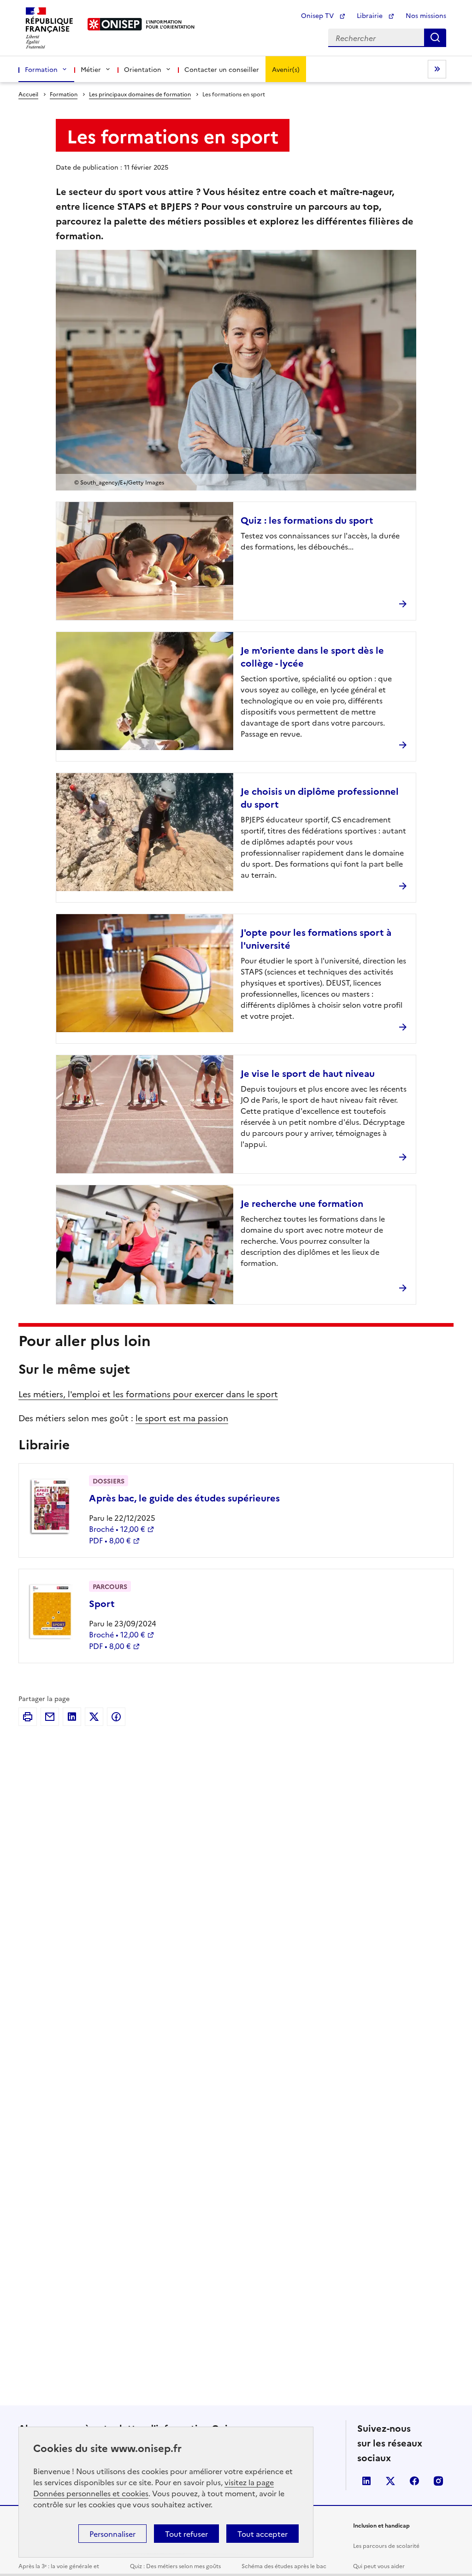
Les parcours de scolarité (386, 2545)
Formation (64, 94)
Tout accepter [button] (263, 2534)
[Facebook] (116, 1717)
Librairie (371, 15)
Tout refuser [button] (186, 2534)
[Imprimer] (28, 1717)
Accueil (28, 94)
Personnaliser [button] (112, 2534)
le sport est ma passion (182, 1418)
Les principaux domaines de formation (140, 94)
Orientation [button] (143, 69)
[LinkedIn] (72, 1717)
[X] (94, 1717)
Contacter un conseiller (222, 69)
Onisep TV (318, 15)
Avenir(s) (286, 69)
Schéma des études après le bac (284, 2566)
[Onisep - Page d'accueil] (115, 24)
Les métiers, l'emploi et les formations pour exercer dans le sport (148, 1394)
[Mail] (50, 1717)
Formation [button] (41, 69)
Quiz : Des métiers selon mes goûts (175, 2566)
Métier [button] (91, 69)
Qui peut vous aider (379, 2566)
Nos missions (426, 15)
